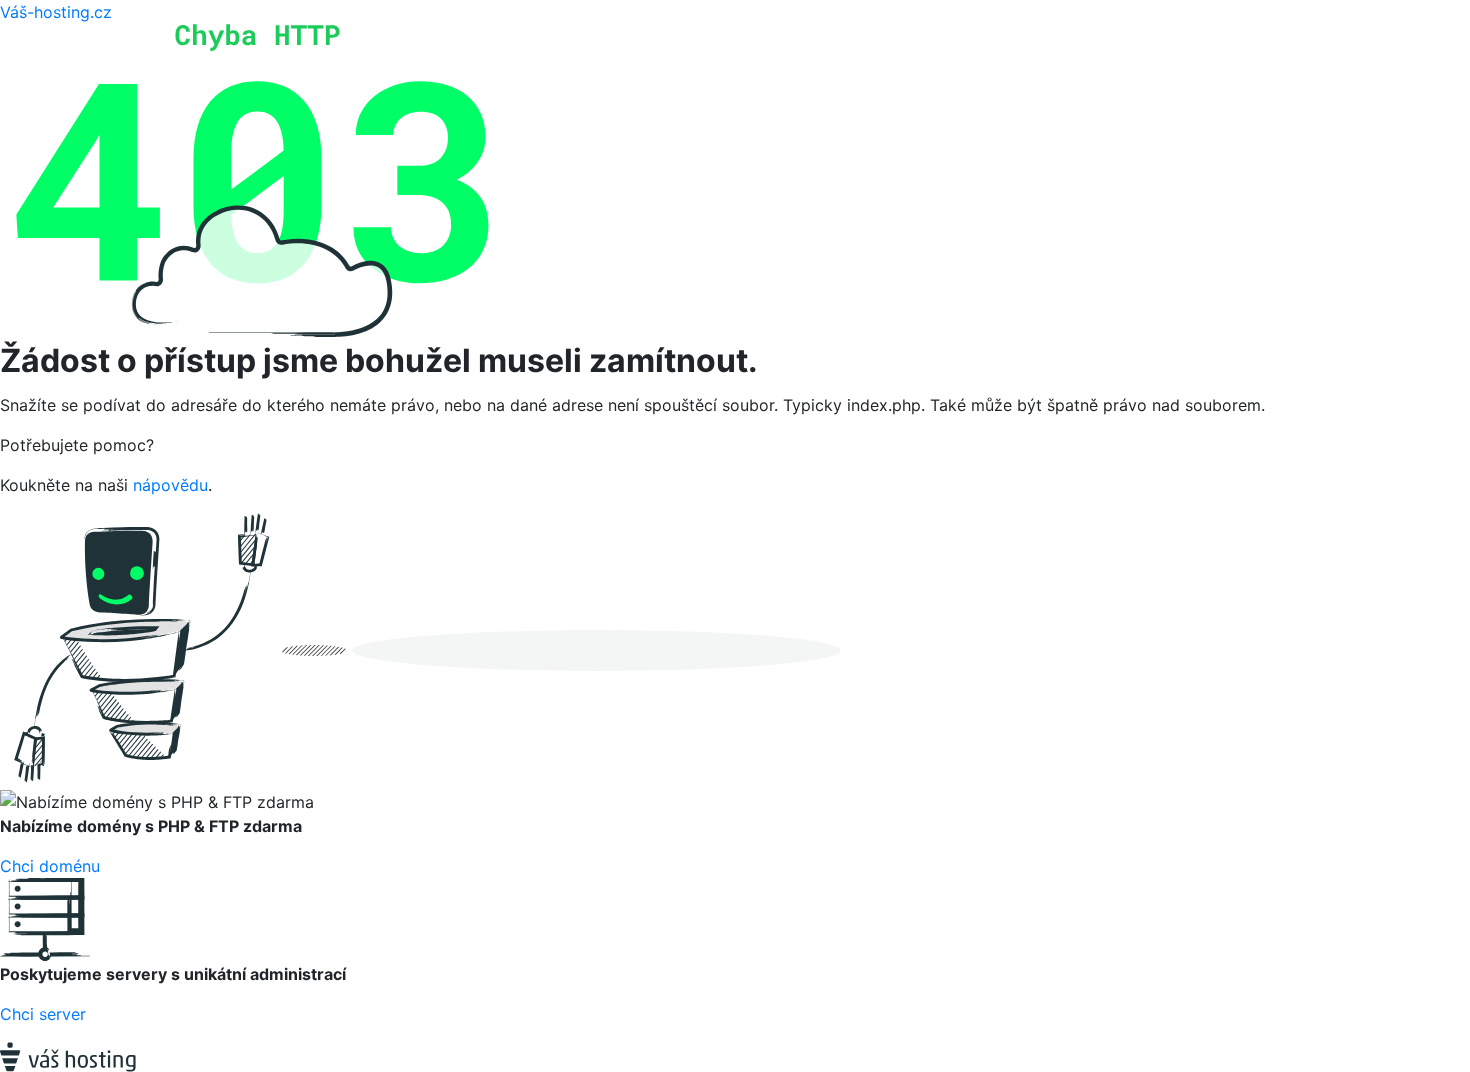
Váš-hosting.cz (56, 12)
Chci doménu (50, 866)
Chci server (43, 1014)
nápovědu (170, 485)
